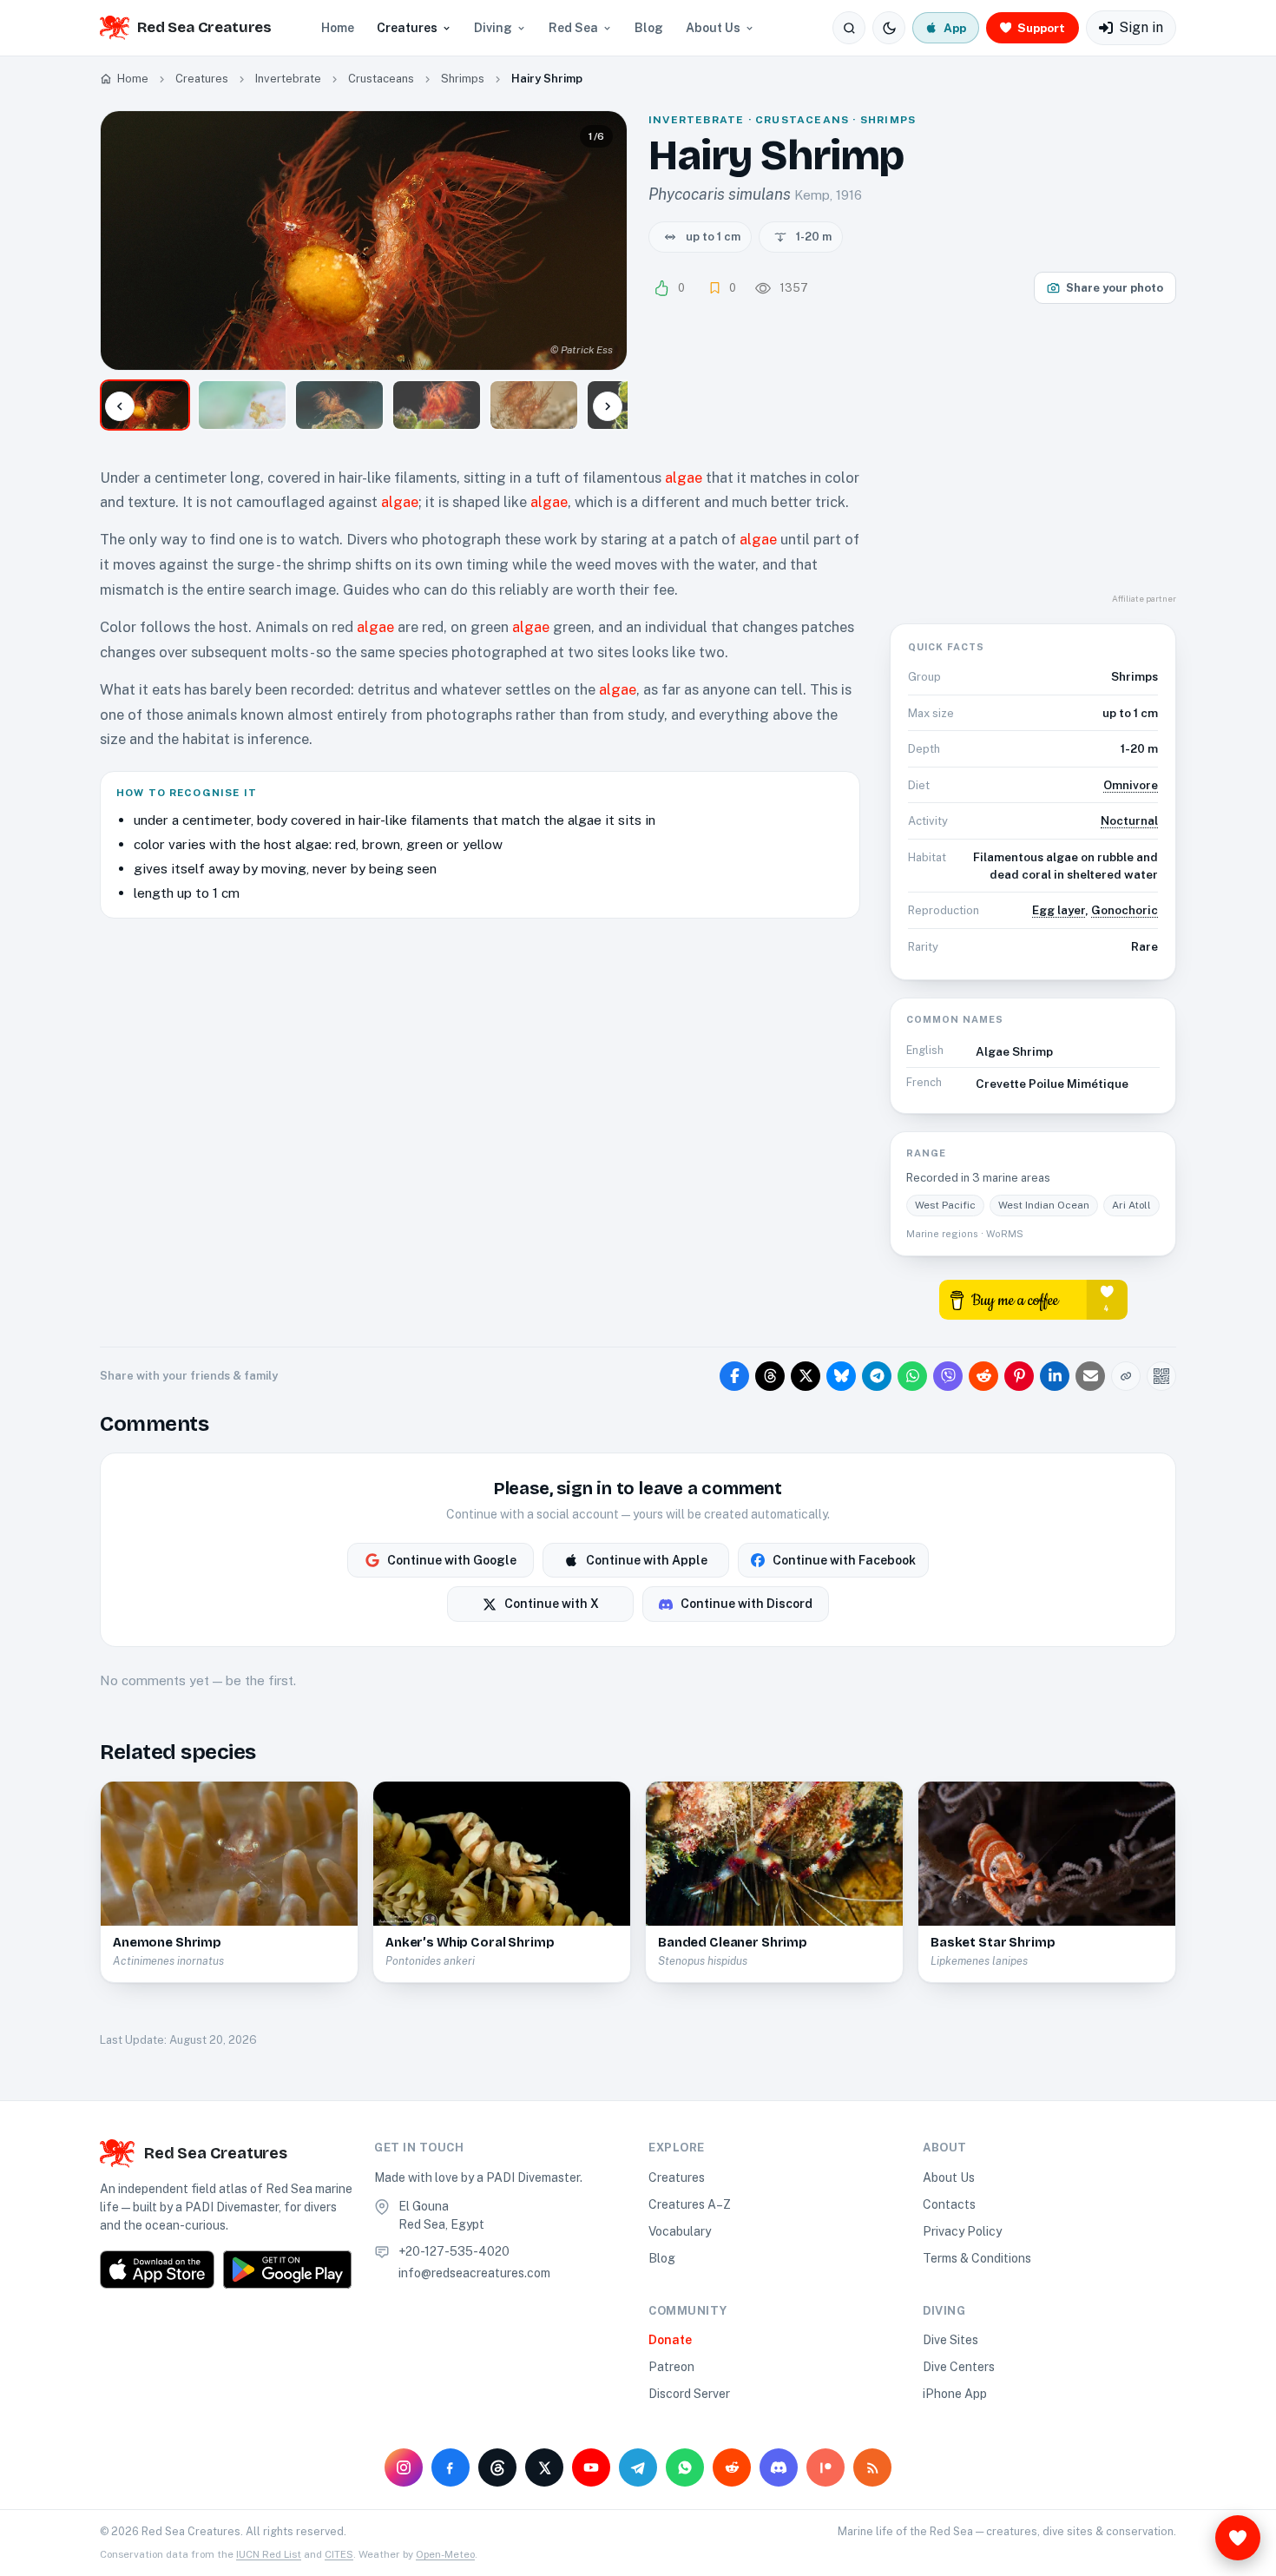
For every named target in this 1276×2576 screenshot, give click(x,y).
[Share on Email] (1090, 1376)
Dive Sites (950, 2340)
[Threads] (497, 2467)
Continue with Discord (747, 1604)
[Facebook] (451, 2467)
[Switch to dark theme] (889, 28)
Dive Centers (959, 2367)
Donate (670, 2340)
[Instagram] (404, 2467)
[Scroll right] (608, 406)
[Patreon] (825, 2467)
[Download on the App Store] (157, 2270)
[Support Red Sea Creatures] (1238, 2538)
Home (338, 28)
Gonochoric (1125, 910)
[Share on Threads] (770, 1376)
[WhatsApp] (685, 2467)
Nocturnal (1129, 820)
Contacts (949, 2204)
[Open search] (849, 28)
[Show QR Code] (1161, 1376)
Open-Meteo (445, 2554)
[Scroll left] (120, 406)
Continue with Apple (647, 1560)
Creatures (407, 28)
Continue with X (552, 1604)
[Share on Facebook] (734, 1376)
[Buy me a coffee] (1033, 1298)
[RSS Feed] (872, 2467)
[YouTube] (591, 2467)
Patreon (671, 2367)
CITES (339, 2554)
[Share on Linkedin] (1055, 1376)
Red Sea (573, 28)
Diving (493, 28)
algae (684, 478)
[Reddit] (732, 2467)
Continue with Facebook (844, 1560)
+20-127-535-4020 (454, 2251)
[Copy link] (1126, 1376)
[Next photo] (599, 240)
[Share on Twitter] (806, 1376)
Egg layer (1059, 910)
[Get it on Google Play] (287, 2270)
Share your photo (1115, 288)
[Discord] (779, 2467)
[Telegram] (638, 2467)
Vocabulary (680, 2231)
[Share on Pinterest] (1019, 1376)
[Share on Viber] (948, 1376)
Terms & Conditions (977, 2258)
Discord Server (689, 2394)
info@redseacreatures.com (474, 2273)
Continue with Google (452, 1560)
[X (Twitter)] (544, 2467)
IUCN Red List (269, 2554)
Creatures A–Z (690, 2204)
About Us (713, 28)
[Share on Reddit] (983, 1376)
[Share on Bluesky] (841, 1376)
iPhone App (955, 2394)
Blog (649, 28)
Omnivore (1131, 785)
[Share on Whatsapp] (912, 1376)
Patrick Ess (587, 350)
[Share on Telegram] (877, 1376)
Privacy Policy (962, 2231)
